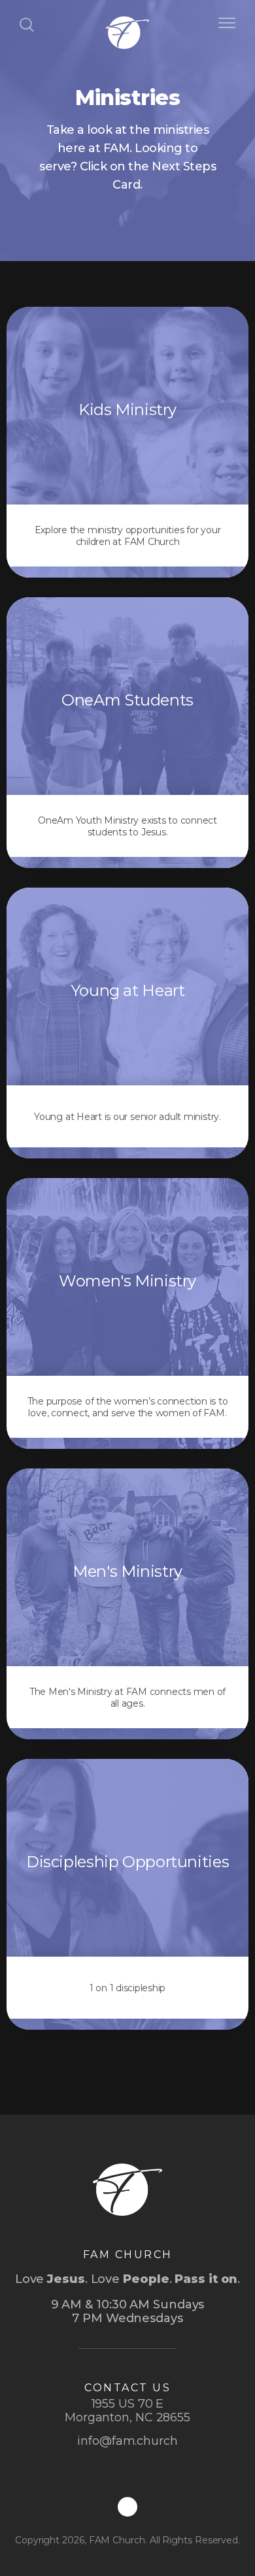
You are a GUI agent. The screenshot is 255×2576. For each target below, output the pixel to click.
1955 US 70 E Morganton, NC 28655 (127, 2411)
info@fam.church (127, 2441)
